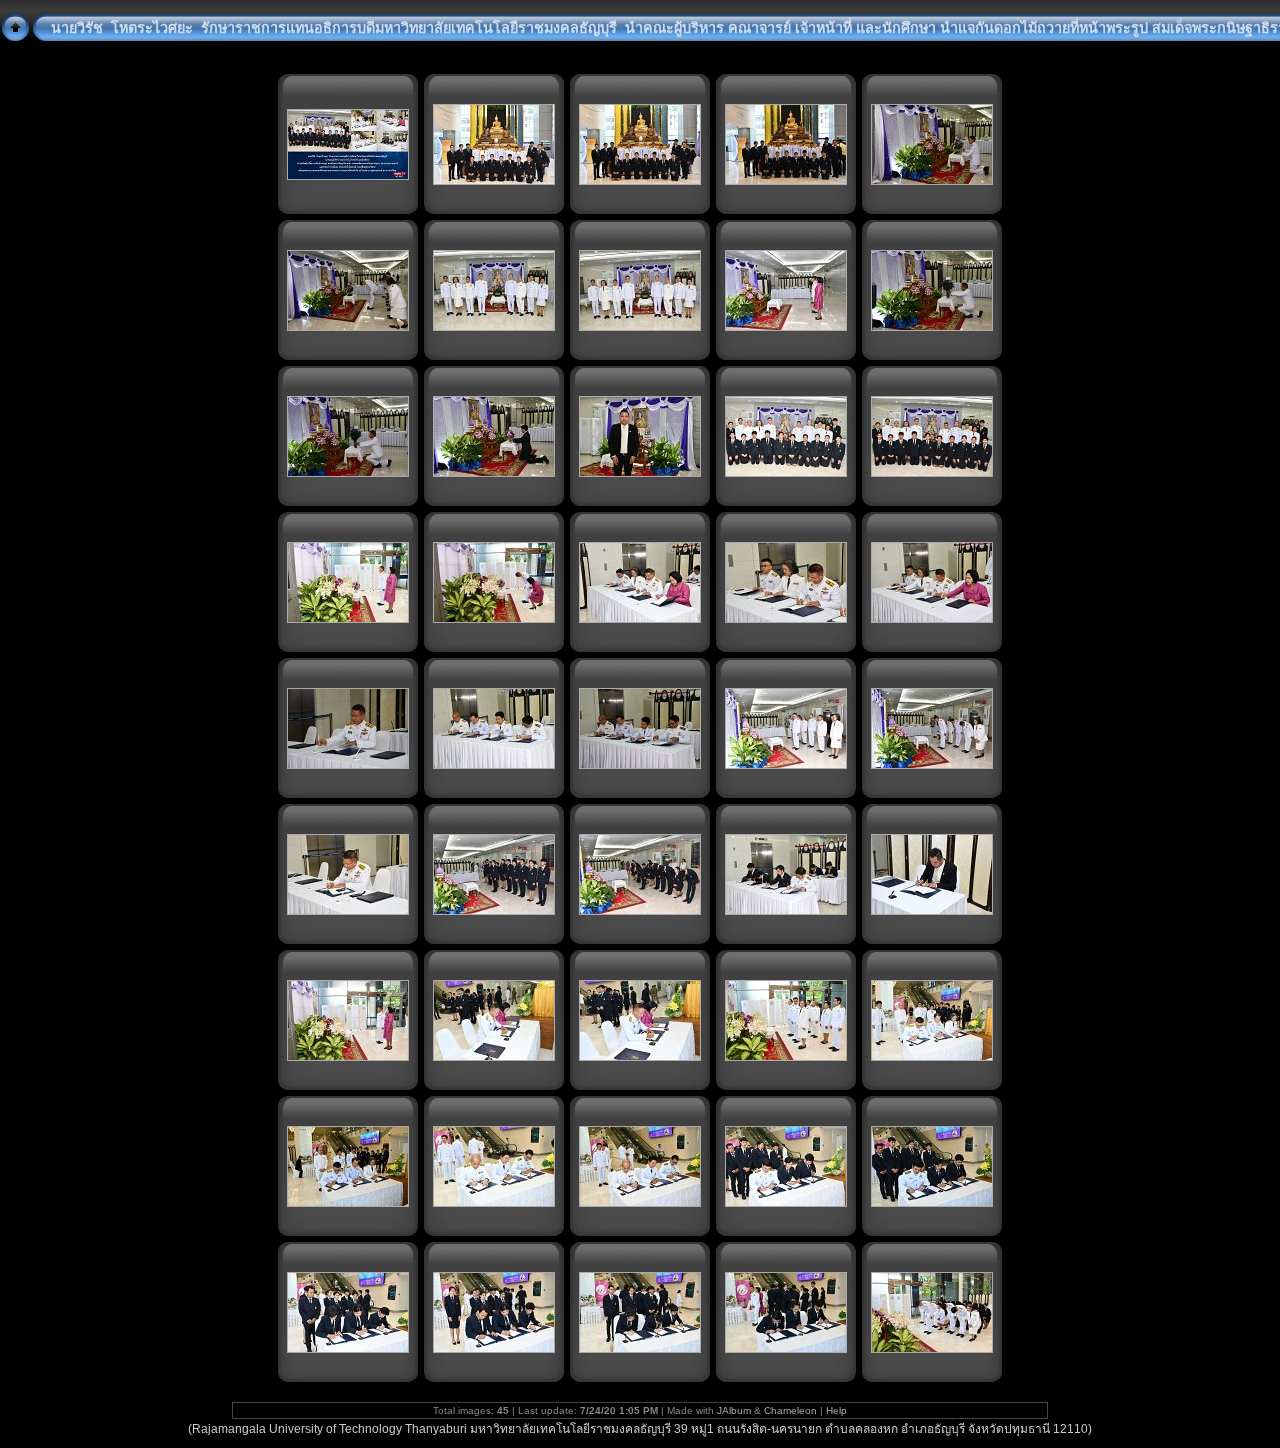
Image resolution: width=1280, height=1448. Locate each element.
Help (836, 1410)
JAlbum (734, 1410)
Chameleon (790, 1410)
